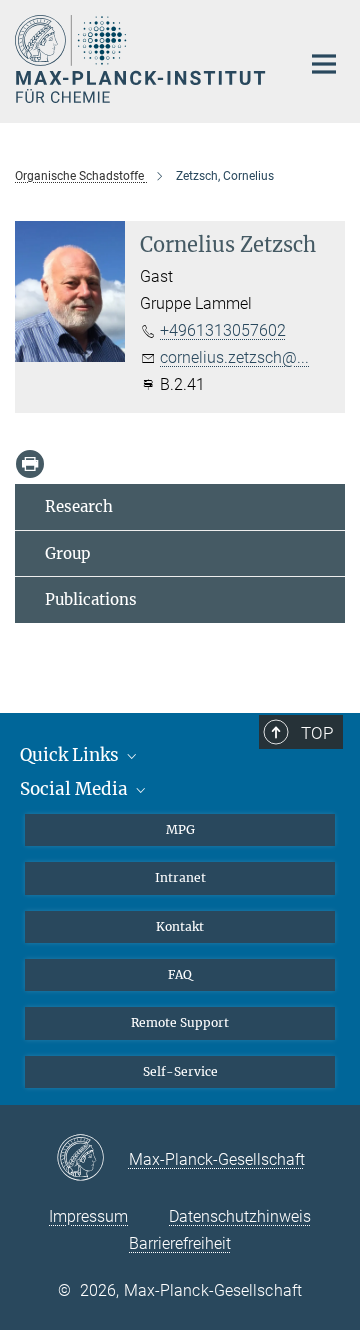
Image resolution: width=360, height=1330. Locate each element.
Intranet (180, 877)
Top (317, 733)
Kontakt (180, 926)
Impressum (88, 1216)
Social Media (76, 789)
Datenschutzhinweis (240, 1216)
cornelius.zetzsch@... (234, 357)
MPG (180, 829)
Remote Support (180, 1022)
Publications (91, 599)
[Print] (30, 464)
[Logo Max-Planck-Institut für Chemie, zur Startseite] (142, 59)
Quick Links (71, 755)
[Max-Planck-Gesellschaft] (92, 1159)
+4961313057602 (223, 330)
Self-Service (180, 1071)
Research (79, 506)
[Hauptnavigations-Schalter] (324, 64)
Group (67, 553)
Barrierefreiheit (180, 1243)
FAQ (180, 974)
